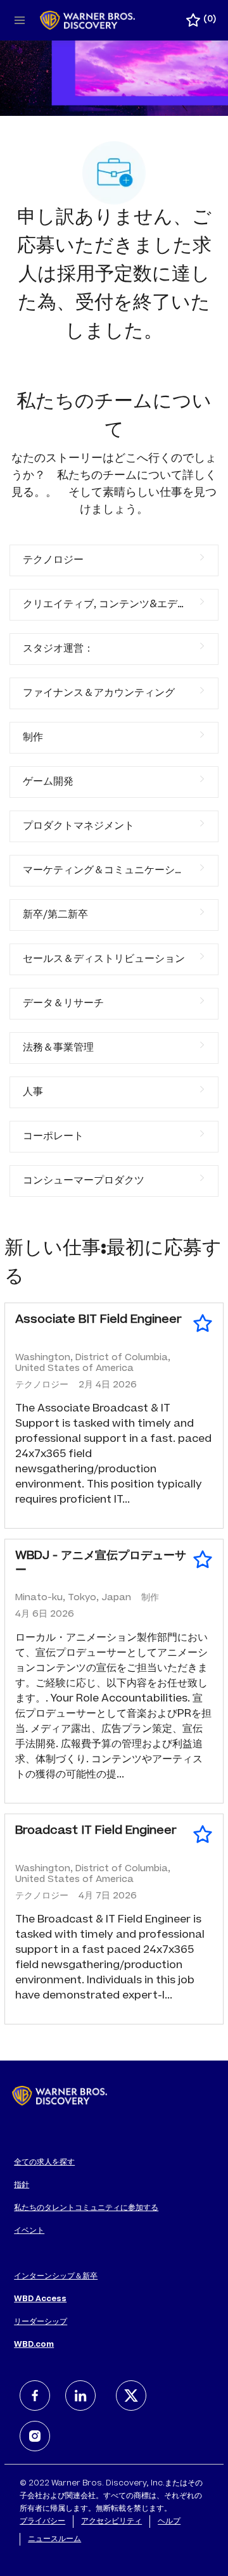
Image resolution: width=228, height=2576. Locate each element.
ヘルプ (169, 2522)
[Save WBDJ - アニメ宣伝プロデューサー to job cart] (203, 1560)
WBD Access (40, 2299)
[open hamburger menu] (20, 20)
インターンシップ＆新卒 (56, 2276)
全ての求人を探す (44, 2162)
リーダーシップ (41, 2322)
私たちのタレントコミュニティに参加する (86, 2208)
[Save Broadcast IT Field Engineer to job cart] (203, 1834)
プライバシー (42, 2522)
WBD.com (34, 2345)
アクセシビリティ (111, 2522)
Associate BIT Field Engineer (98, 1320)
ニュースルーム (54, 2539)
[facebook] (35, 2396)
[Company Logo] (87, 21)
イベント (29, 2231)
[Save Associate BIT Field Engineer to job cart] (203, 1323)
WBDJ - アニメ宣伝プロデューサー (101, 1564)
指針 (22, 2185)
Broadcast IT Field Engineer (96, 1831)
